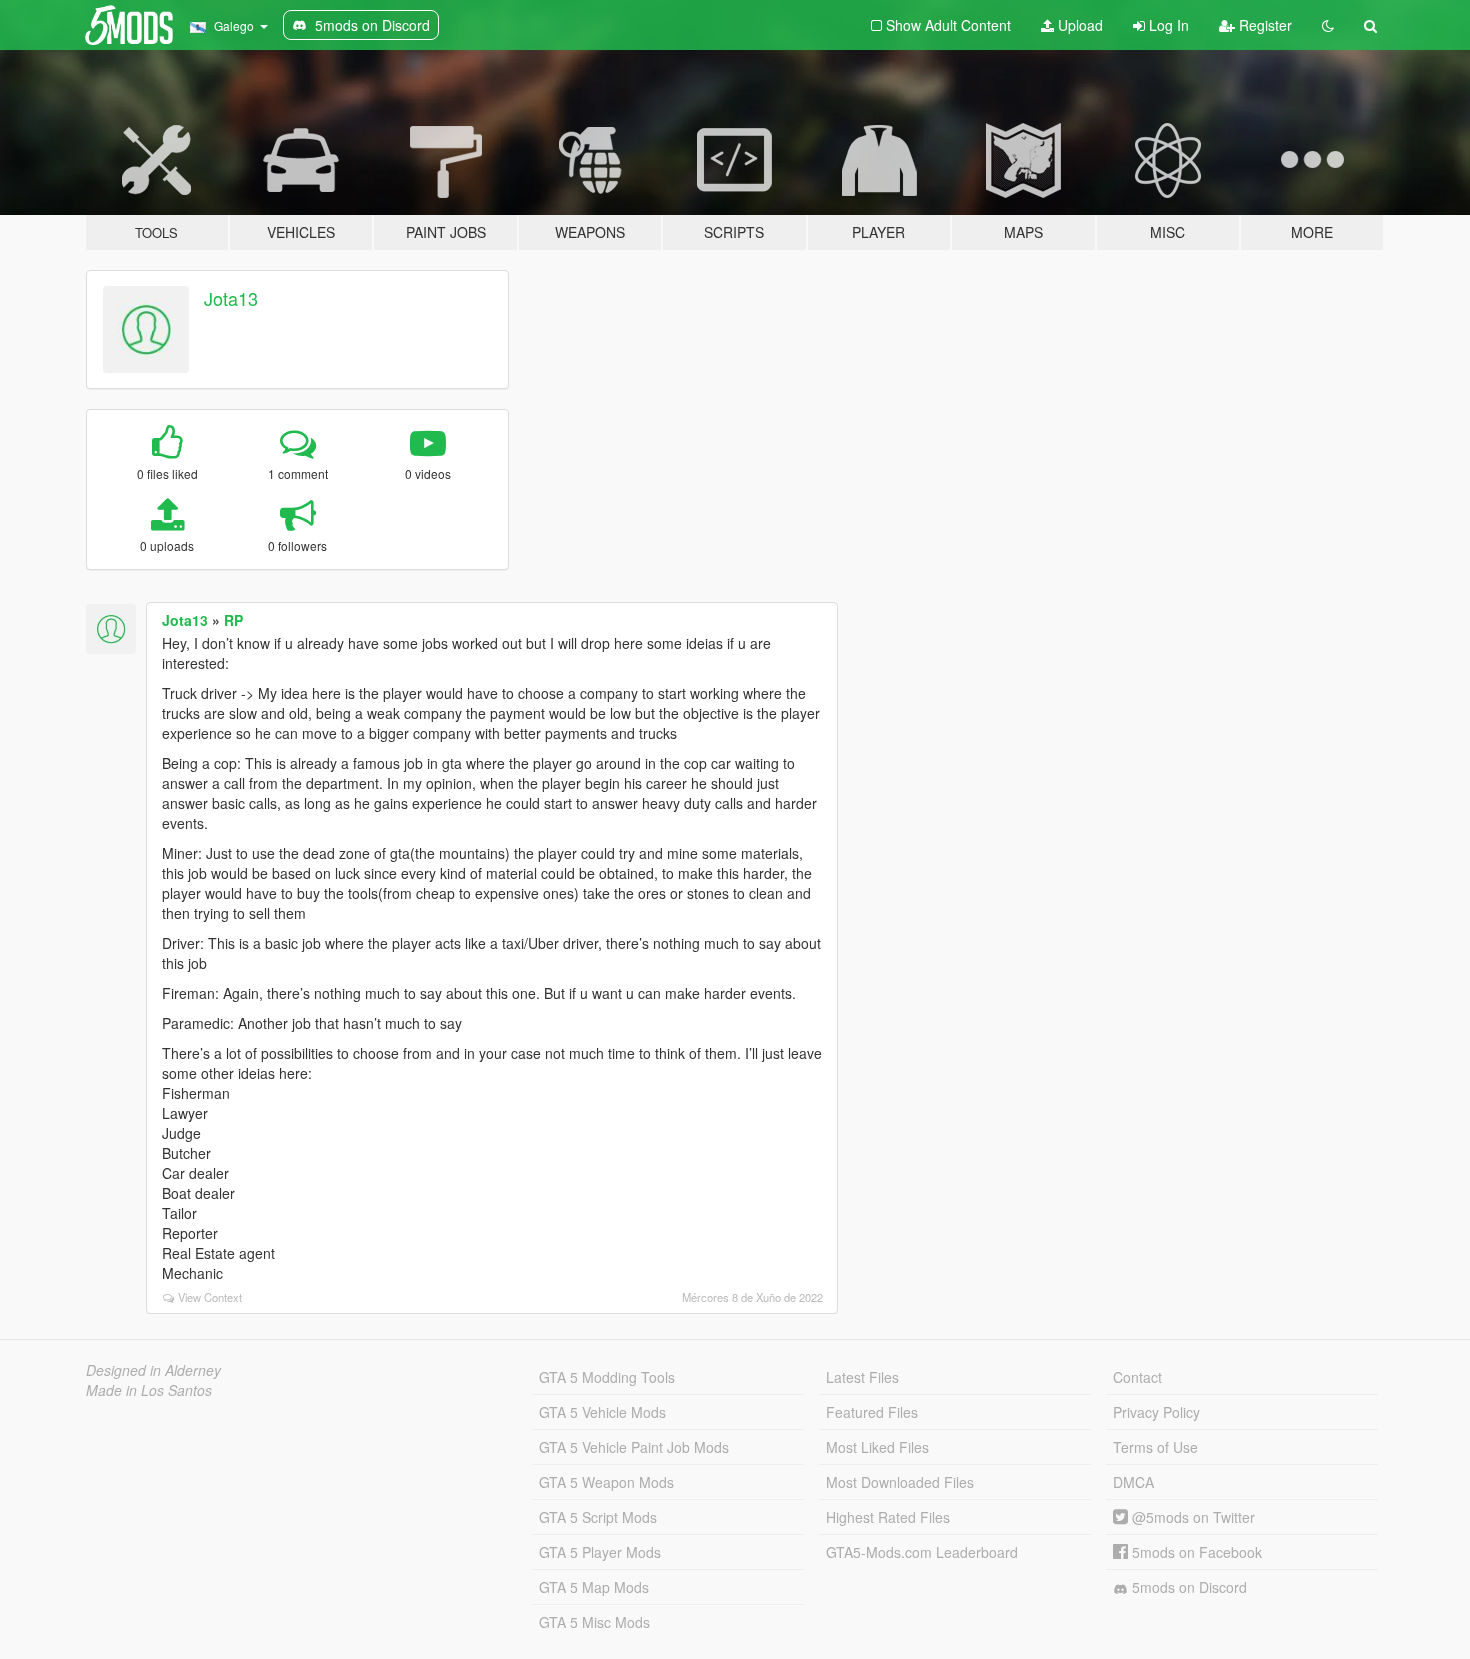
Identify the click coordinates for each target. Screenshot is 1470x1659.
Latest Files (862, 1377)
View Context (210, 1297)
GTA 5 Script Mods (598, 1517)
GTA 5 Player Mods (600, 1552)
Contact (1137, 1377)
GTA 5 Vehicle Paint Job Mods (634, 1447)
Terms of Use (1155, 1447)
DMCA (1133, 1482)
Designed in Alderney (153, 1370)
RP (233, 620)
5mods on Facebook (1195, 1552)
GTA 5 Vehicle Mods (602, 1412)
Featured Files (872, 1412)
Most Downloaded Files (900, 1482)
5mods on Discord (1187, 1587)
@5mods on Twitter (1191, 1517)
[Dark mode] (1328, 25)
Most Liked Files (877, 1447)
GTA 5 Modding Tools (607, 1377)
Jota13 (231, 298)
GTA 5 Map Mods (594, 1587)
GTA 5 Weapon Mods (606, 1482)
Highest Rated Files (888, 1517)
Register (1263, 25)
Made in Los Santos (149, 1390)
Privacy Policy (1156, 1412)
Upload (1078, 25)
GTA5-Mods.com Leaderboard (922, 1552)
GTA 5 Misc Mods (594, 1622)
